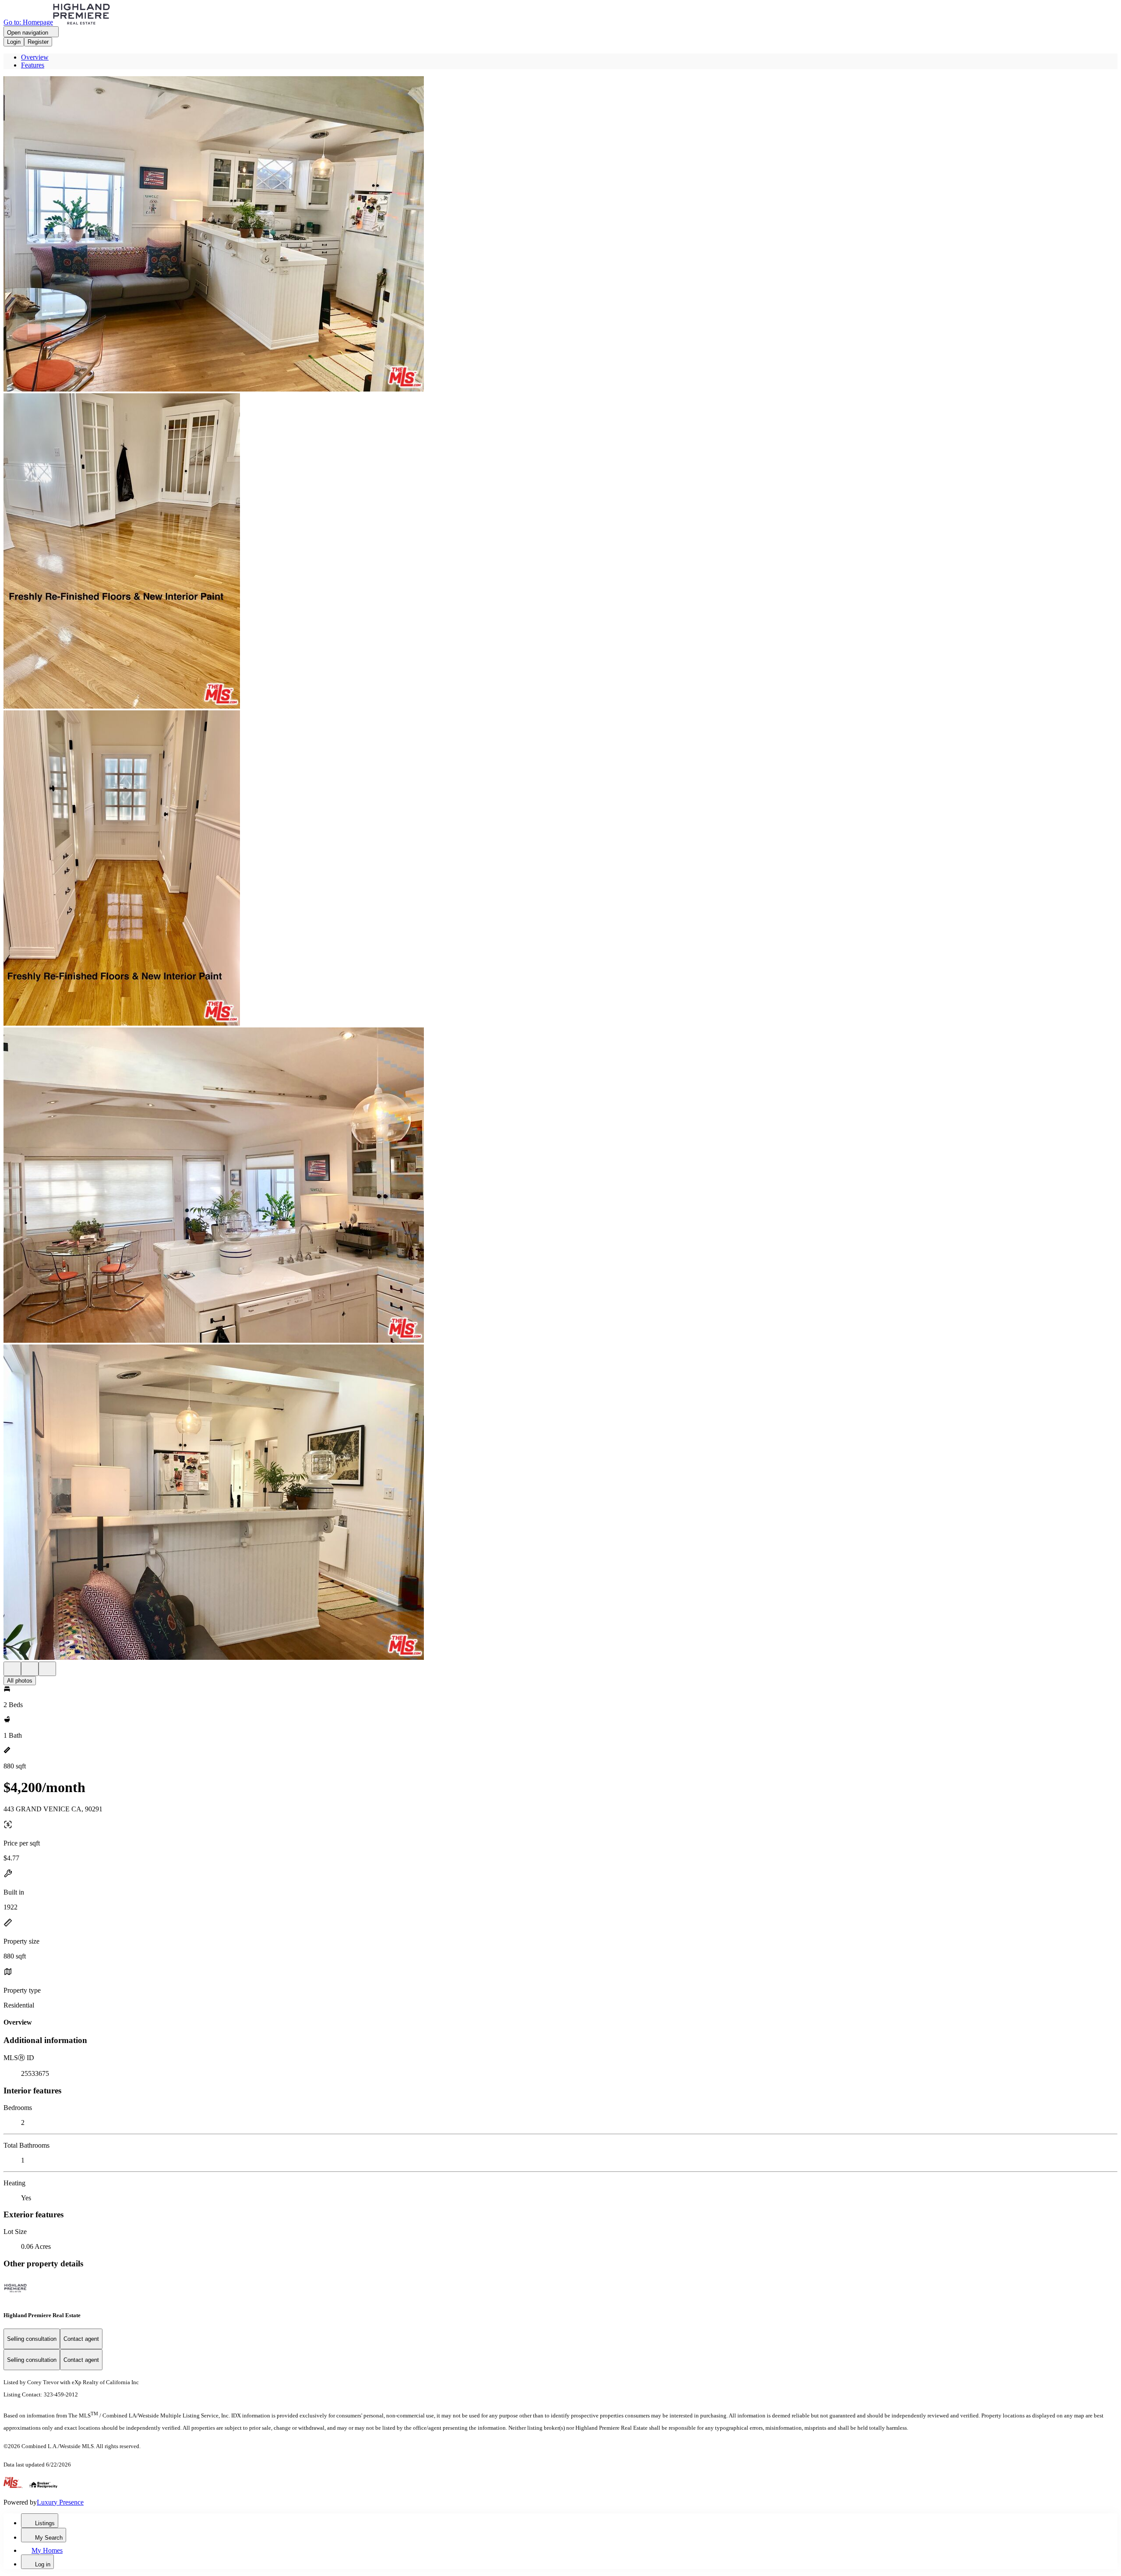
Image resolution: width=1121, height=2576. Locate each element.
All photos (20, 1681)
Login (14, 42)
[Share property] (47, 1669)
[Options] (12, 1669)
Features (33, 65)
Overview (35, 57)
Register (38, 42)
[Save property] (30, 1669)
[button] (560, 235)
